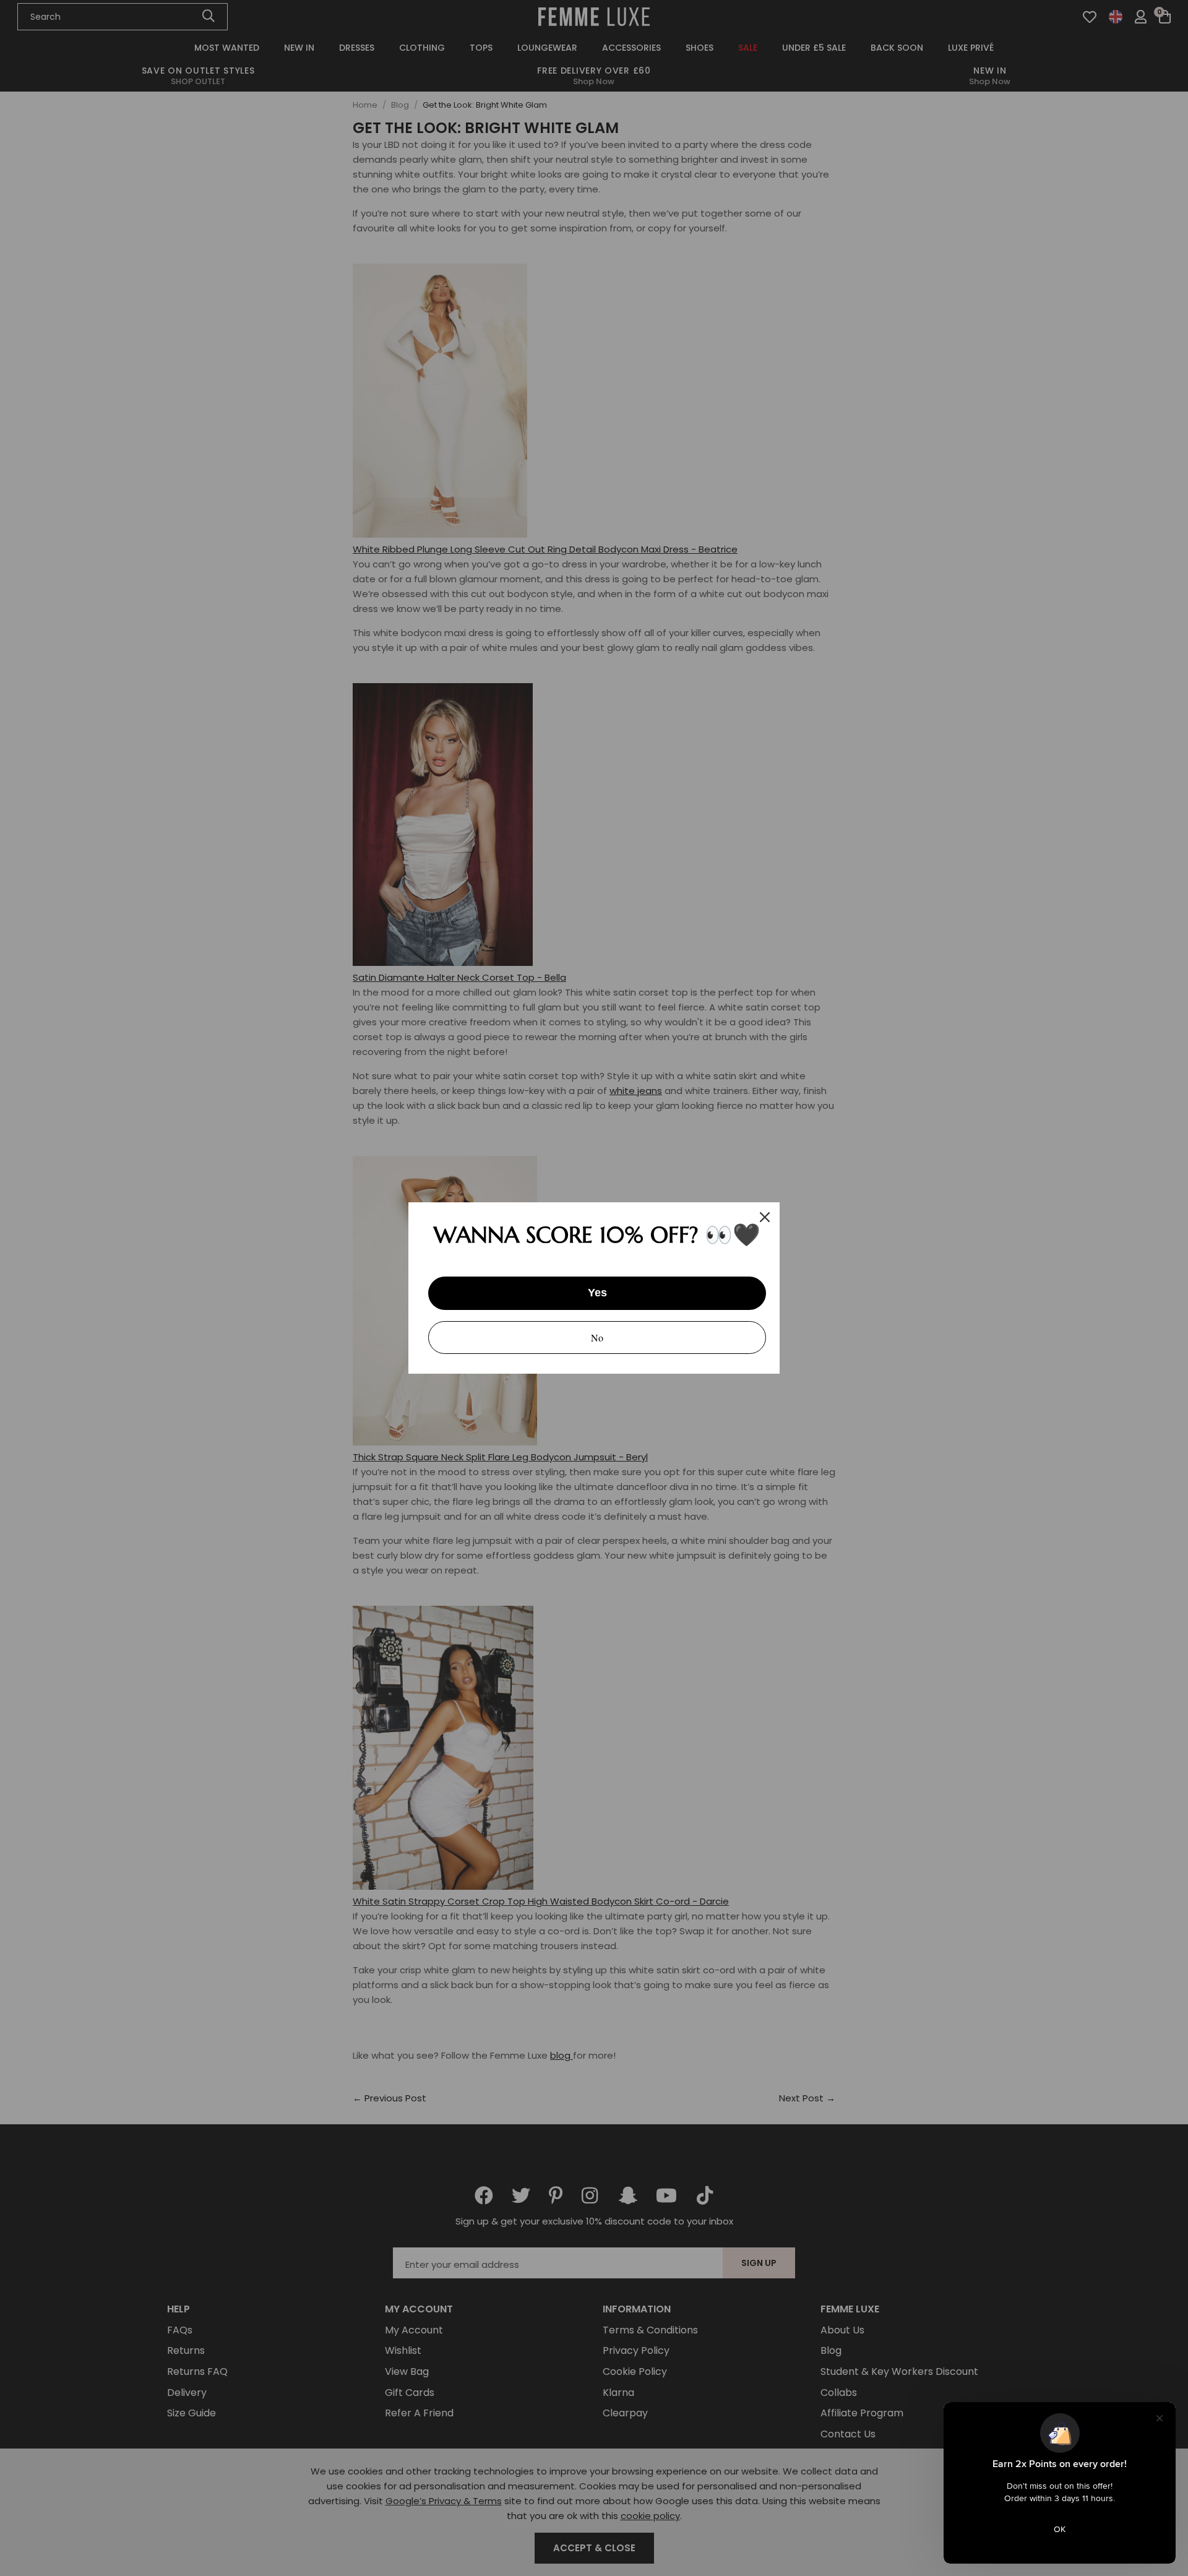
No (597, 1338)
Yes (597, 1293)
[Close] (765, 1217)
